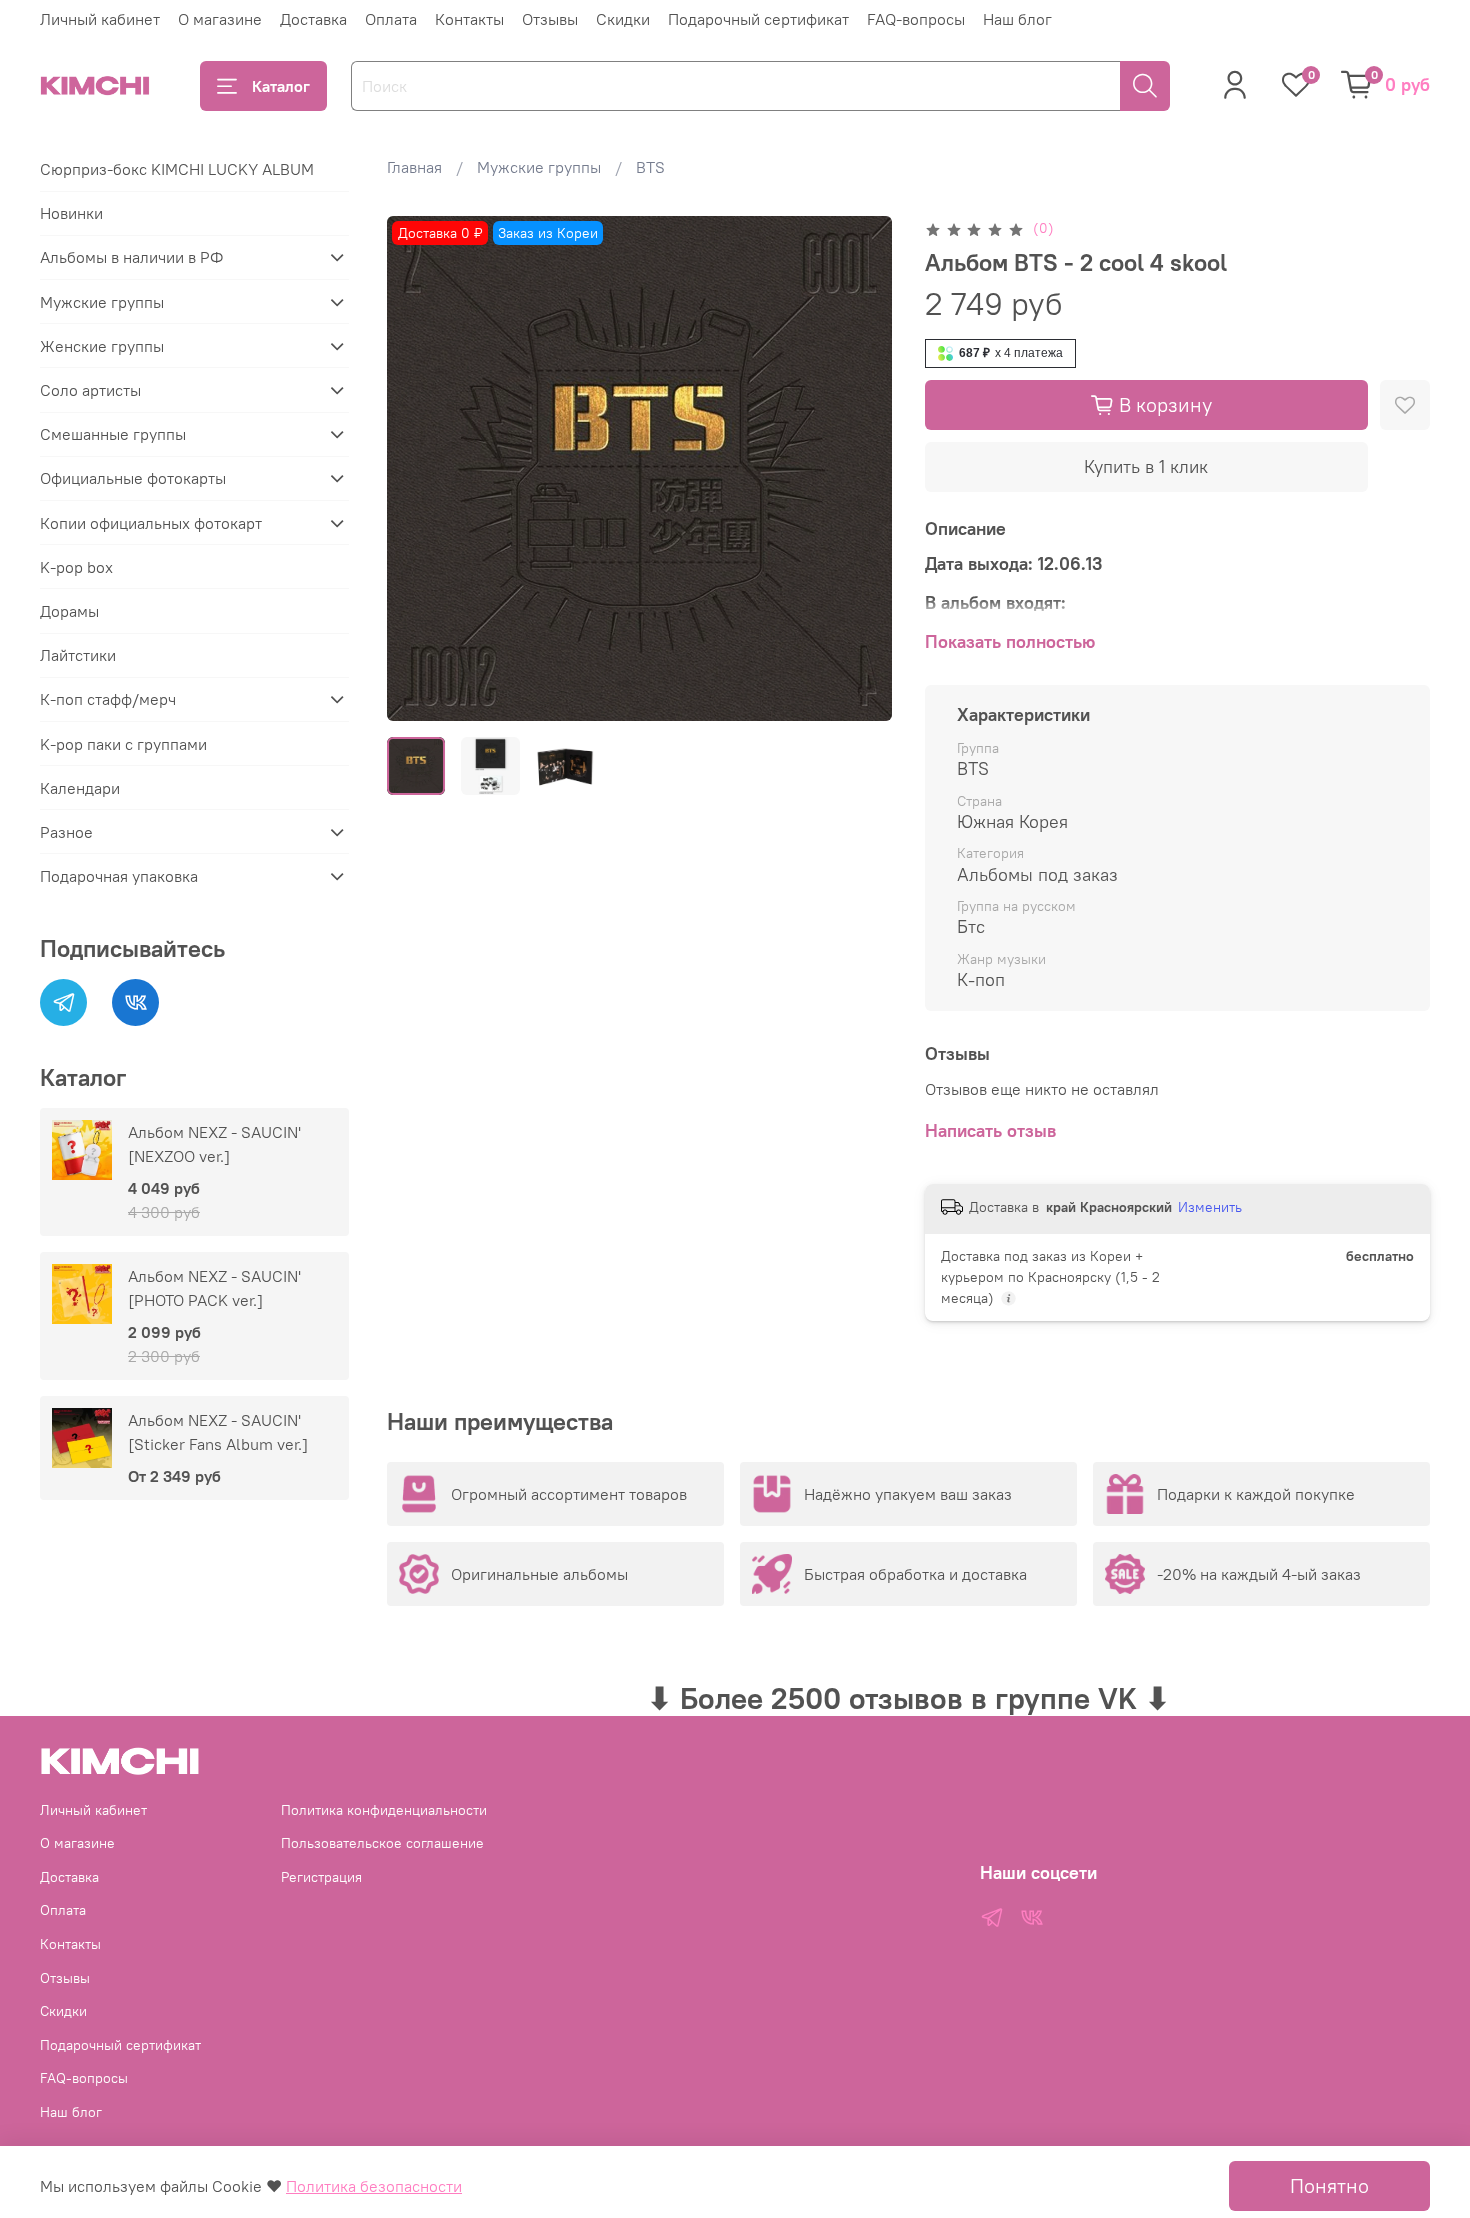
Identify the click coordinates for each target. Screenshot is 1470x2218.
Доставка (313, 19)
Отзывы (550, 19)
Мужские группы (539, 167)
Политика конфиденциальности (384, 1810)
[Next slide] (861, 468)
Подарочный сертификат (758, 19)
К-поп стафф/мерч (108, 699)
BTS (650, 167)
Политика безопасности (374, 2186)
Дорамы (69, 611)
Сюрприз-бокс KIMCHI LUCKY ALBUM (177, 169)
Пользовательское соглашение (382, 1843)
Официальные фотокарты (133, 478)
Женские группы (102, 346)
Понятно (1329, 2185)
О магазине (220, 19)
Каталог (281, 86)
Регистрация (321, 1877)
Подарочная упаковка (119, 876)
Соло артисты (90, 390)
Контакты (469, 19)
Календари (80, 788)
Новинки (71, 213)
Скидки (623, 19)
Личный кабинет (100, 19)
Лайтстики (78, 655)
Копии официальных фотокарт (151, 523)
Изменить (1210, 1207)
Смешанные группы (113, 434)
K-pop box (76, 567)
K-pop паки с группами (123, 744)
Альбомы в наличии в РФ (131, 257)
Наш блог (1017, 19)
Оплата (391, 19)
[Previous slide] (419, 468)
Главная (414, 167)
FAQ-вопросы (916, 19)
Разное (66, 832)
